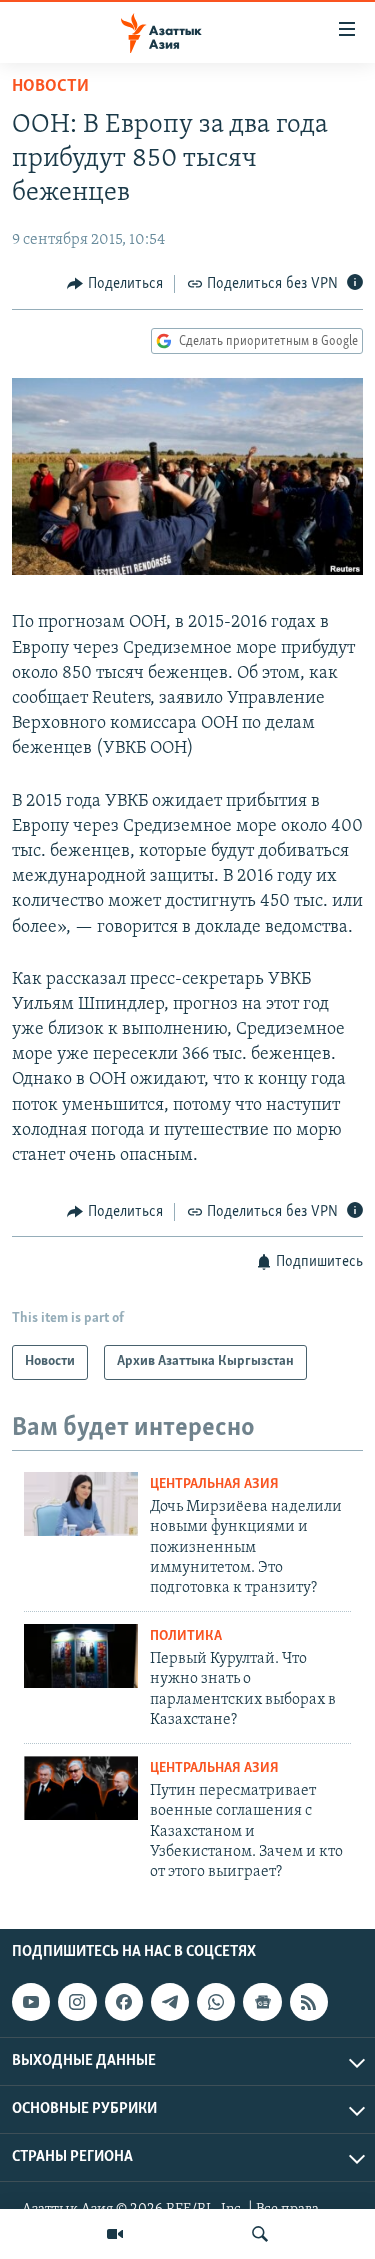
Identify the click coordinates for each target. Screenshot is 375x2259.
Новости (50, 87)
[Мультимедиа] (115, 2234)
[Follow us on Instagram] (77, 2002)
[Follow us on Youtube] (31, 2002)
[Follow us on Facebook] (124, 2002)
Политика (186, 1636)
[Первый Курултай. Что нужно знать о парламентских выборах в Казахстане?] (81, 1656)
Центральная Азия (214, 1484)
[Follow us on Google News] (262, 2002)
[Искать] (260, 2234)
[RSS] (309, 2002)
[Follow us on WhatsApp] (216, 2002)
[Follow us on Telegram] (170, 2002)
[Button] (115, 284)
